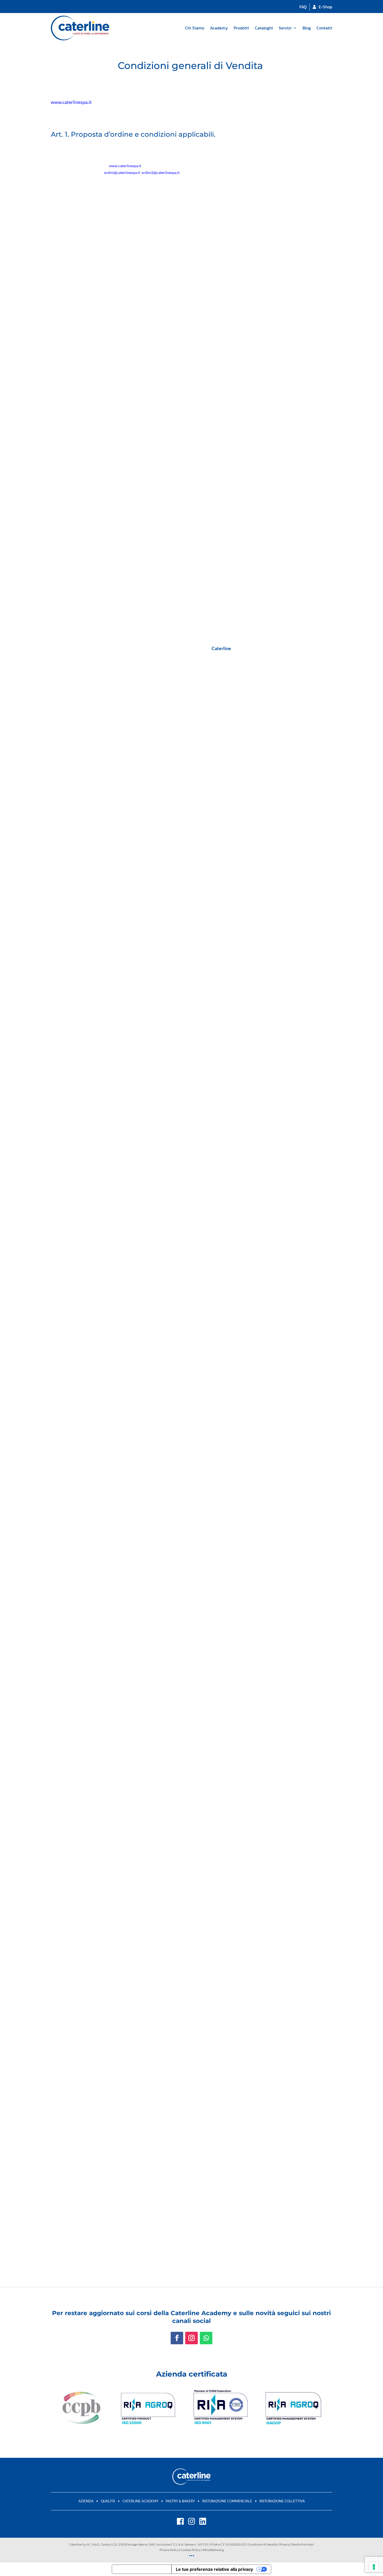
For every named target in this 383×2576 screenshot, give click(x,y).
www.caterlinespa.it (71, 102)
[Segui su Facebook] (177, 2338)
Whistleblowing (213, 2550)
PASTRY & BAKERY (180, 2501)
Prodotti (241, 28)
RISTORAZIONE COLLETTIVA (282, 2501)
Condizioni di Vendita (263, 2544)
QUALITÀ (108, 2501)
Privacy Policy (169, 2550)
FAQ (303, 7)
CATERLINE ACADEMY (140, 2501)
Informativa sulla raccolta (142, 2569)
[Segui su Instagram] (191, 2338)
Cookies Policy (190, 2550)
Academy (219, 28)
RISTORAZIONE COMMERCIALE (227, 2501)
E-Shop (325, 7)
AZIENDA (86, 2501)
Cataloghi (264, 28)
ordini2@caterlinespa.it (160, 172)
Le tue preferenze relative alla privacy (214, 2569)
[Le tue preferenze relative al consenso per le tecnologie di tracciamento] (374, 2567)
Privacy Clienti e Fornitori (297, 2544)
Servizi (285, 28)
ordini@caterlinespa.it (122, 172)
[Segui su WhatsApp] (206, 2338)
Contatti (324, 28)
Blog (307, 28)
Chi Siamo (195, 28)
